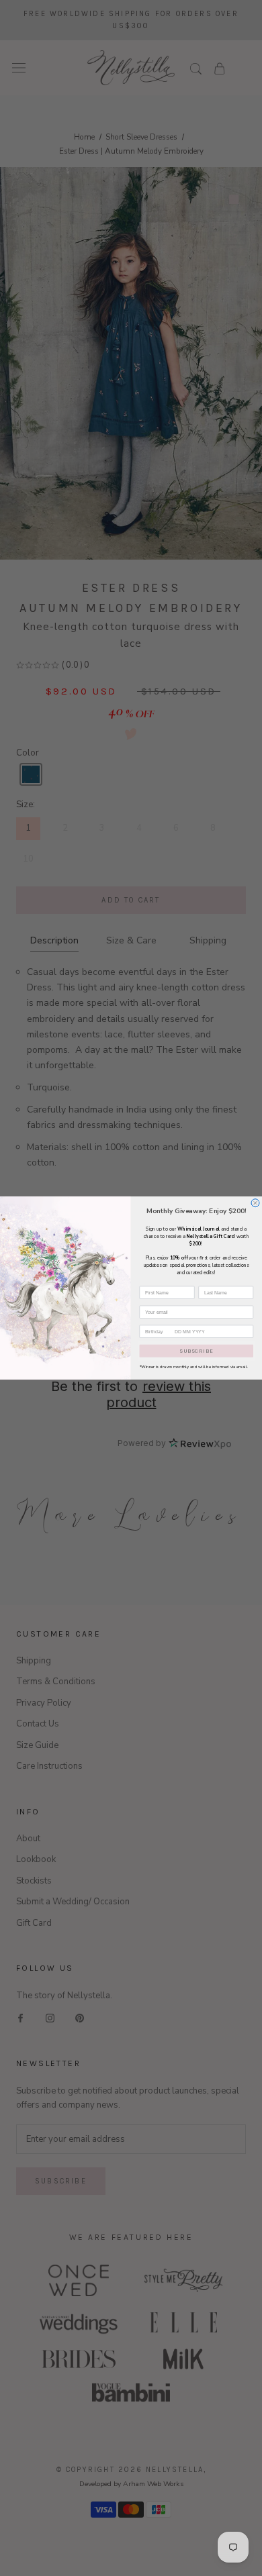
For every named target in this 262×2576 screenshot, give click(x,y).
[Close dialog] (255, 1203)
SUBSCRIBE (196, 1351)
